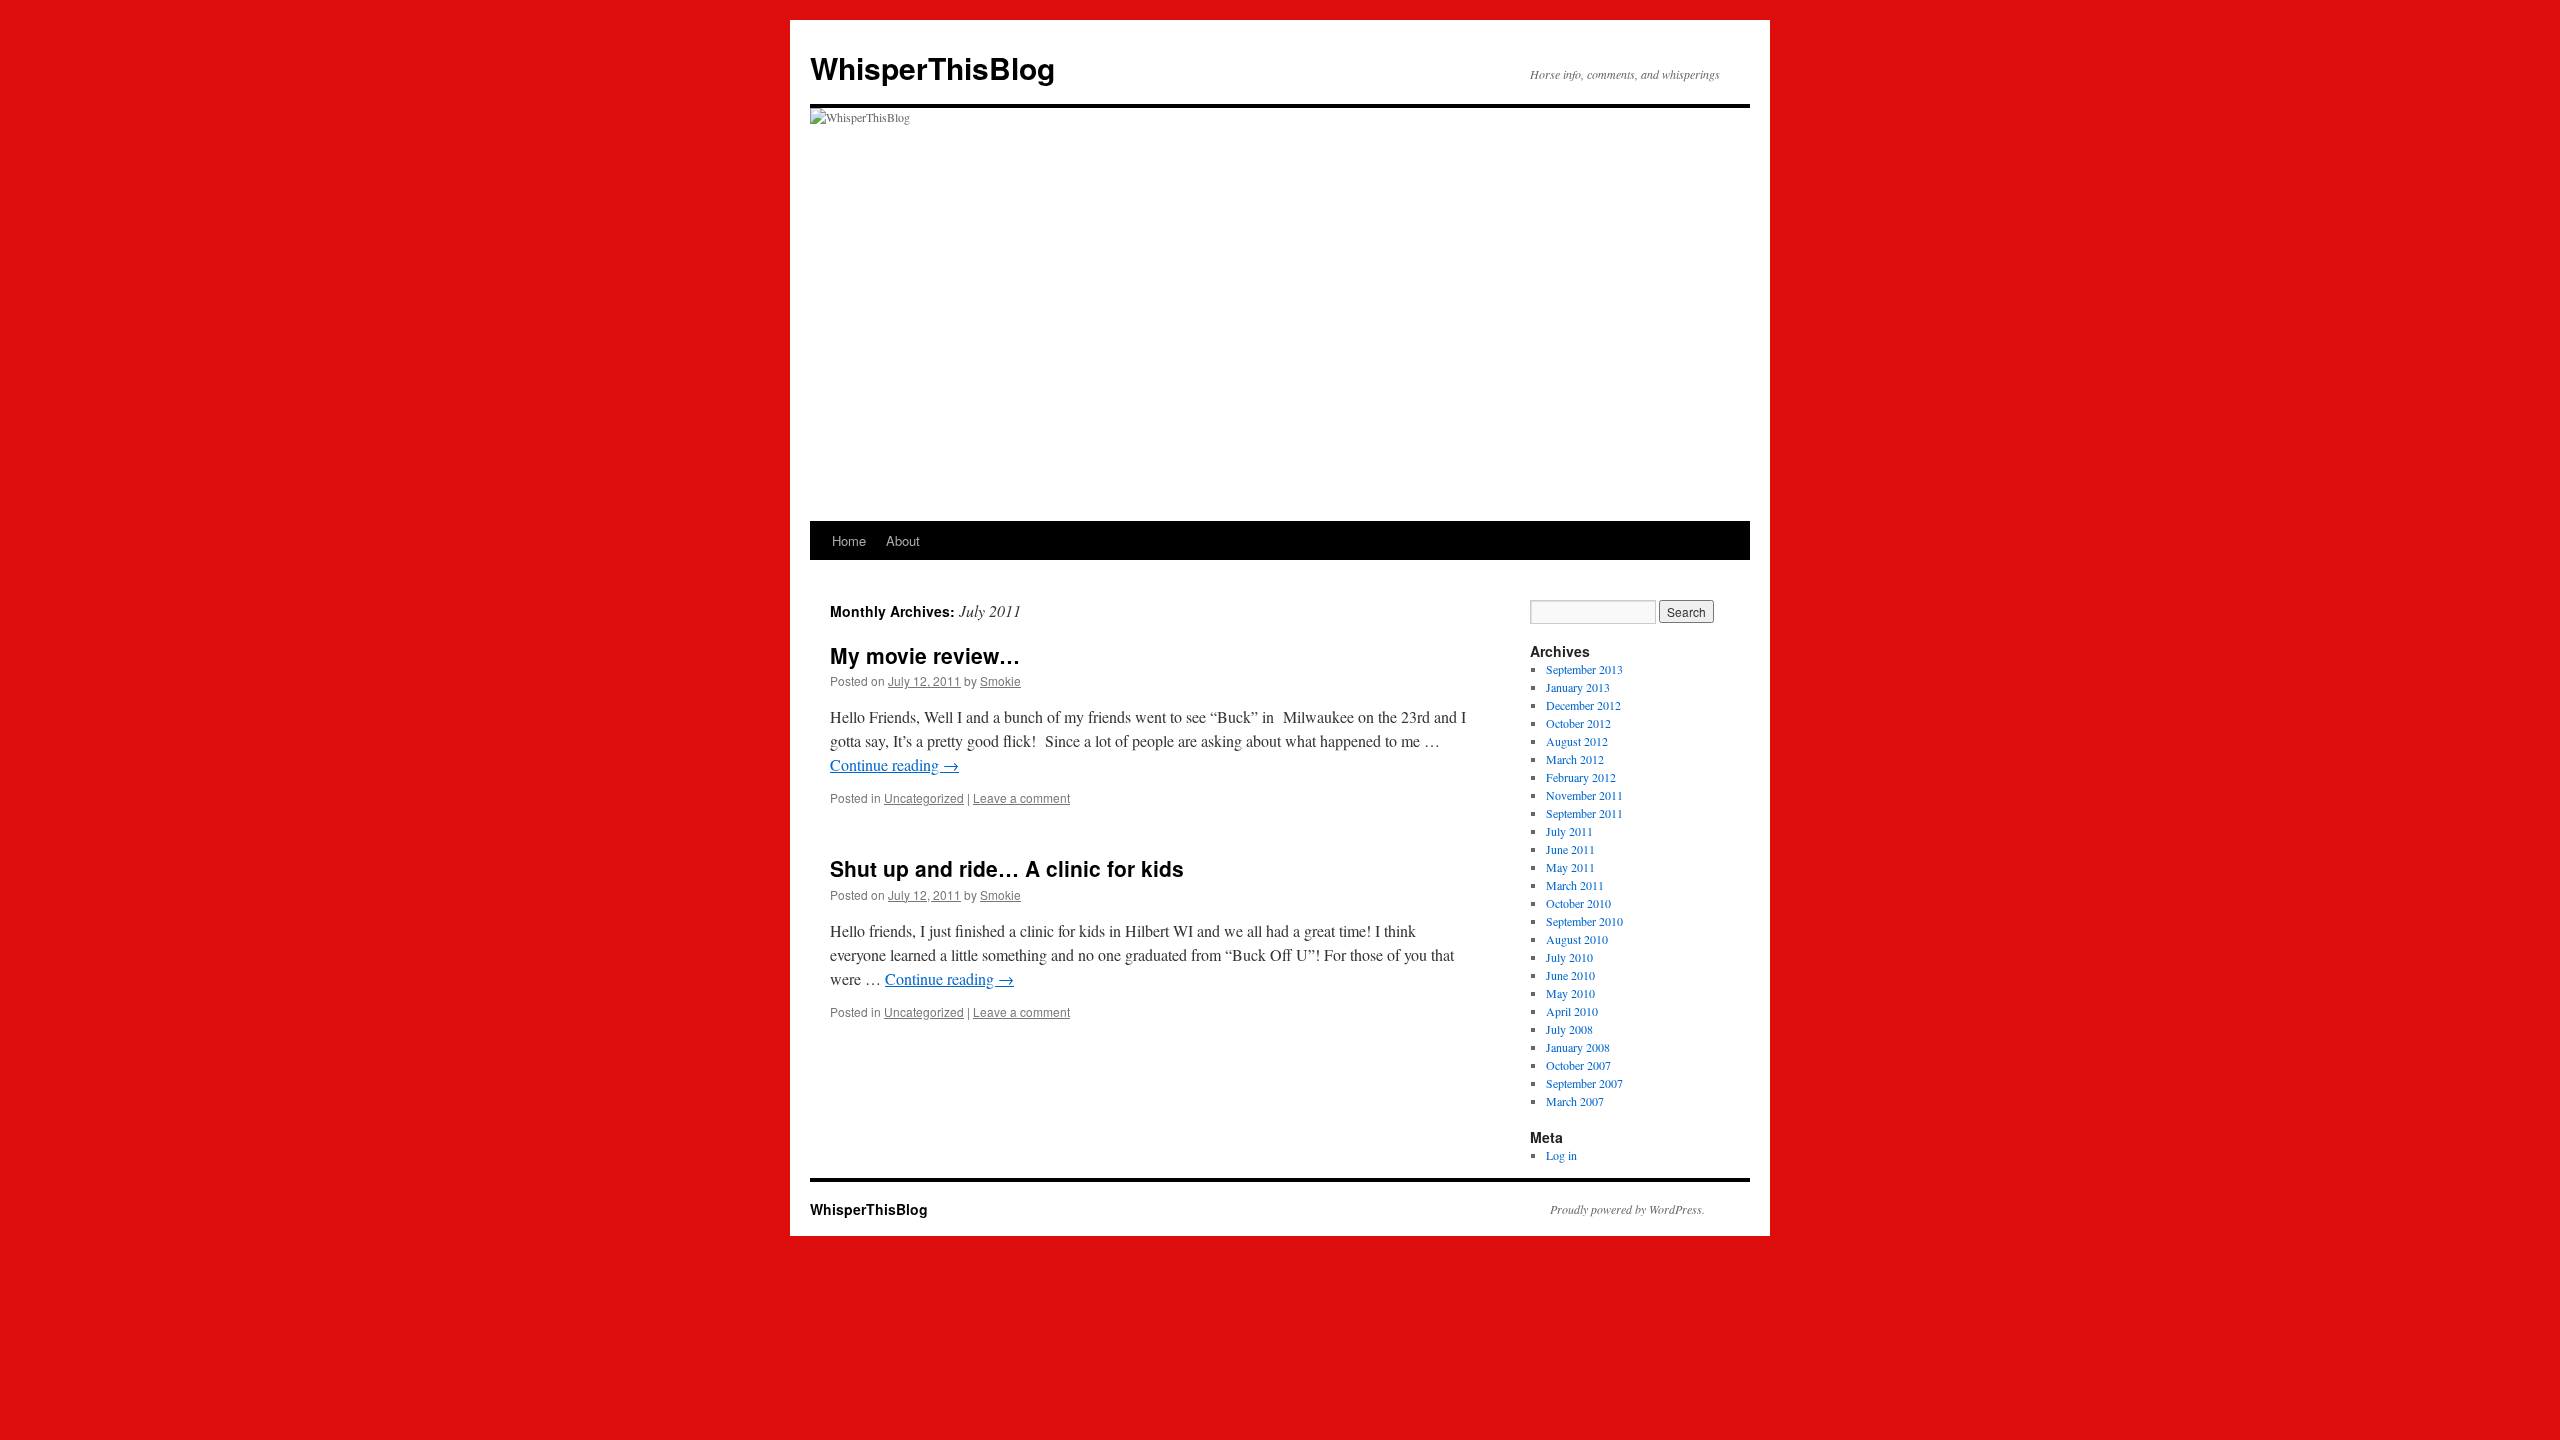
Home (849, 540)
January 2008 (1578, 1047)
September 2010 (1584, 921)
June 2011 (1570, 849)
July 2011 (1569, 831)
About (903, 540)
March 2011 (1575, 885)
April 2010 (1572, 1011)
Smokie (1000, 680)
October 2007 (1578, 1065)
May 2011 (1570, 867)
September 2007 (1584, 1083)
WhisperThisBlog (932, 67)
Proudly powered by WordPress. (1627, 1209)
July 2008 (1569, 1029)
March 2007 (1575, 1101)
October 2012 (1578, 723)
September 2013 (1584, 669)
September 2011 (1584, 813)
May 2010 (1570, 993)
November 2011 (1584, 795)
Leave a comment (1021, 797)
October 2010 (1578, 903)
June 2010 (1570, 975)
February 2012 (1581, 777)
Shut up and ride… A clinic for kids (1007, 868)
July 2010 (1569, 957)
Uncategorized (924, 797)
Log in (1561, 1155)
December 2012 (1583, 705)
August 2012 (1577, 741)
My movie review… (925, 655)
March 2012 (1575, 759)
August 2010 (1577, 939)
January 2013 (1578, 687)
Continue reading (894, 764)
